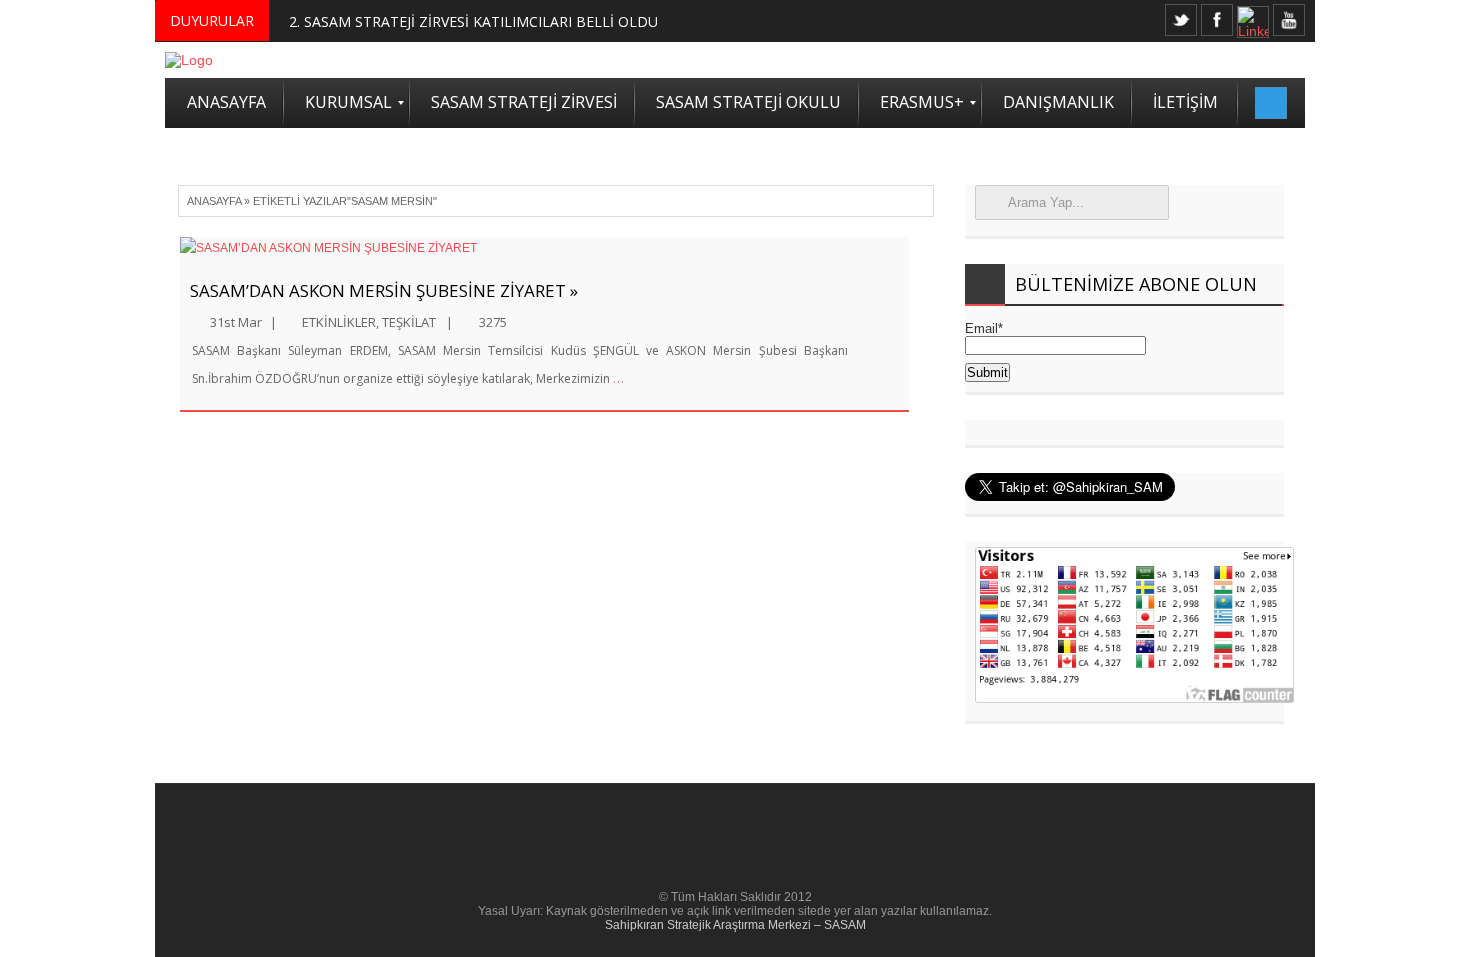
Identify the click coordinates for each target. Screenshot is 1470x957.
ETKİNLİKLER (339, 322)
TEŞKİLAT (409, 322)
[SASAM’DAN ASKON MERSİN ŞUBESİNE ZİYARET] (544, 248)
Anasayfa (214, 201)
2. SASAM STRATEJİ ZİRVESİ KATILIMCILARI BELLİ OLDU (473, 21)
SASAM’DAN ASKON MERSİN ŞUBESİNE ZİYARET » (384, 290)
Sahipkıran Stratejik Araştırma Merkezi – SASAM (735, 925)
